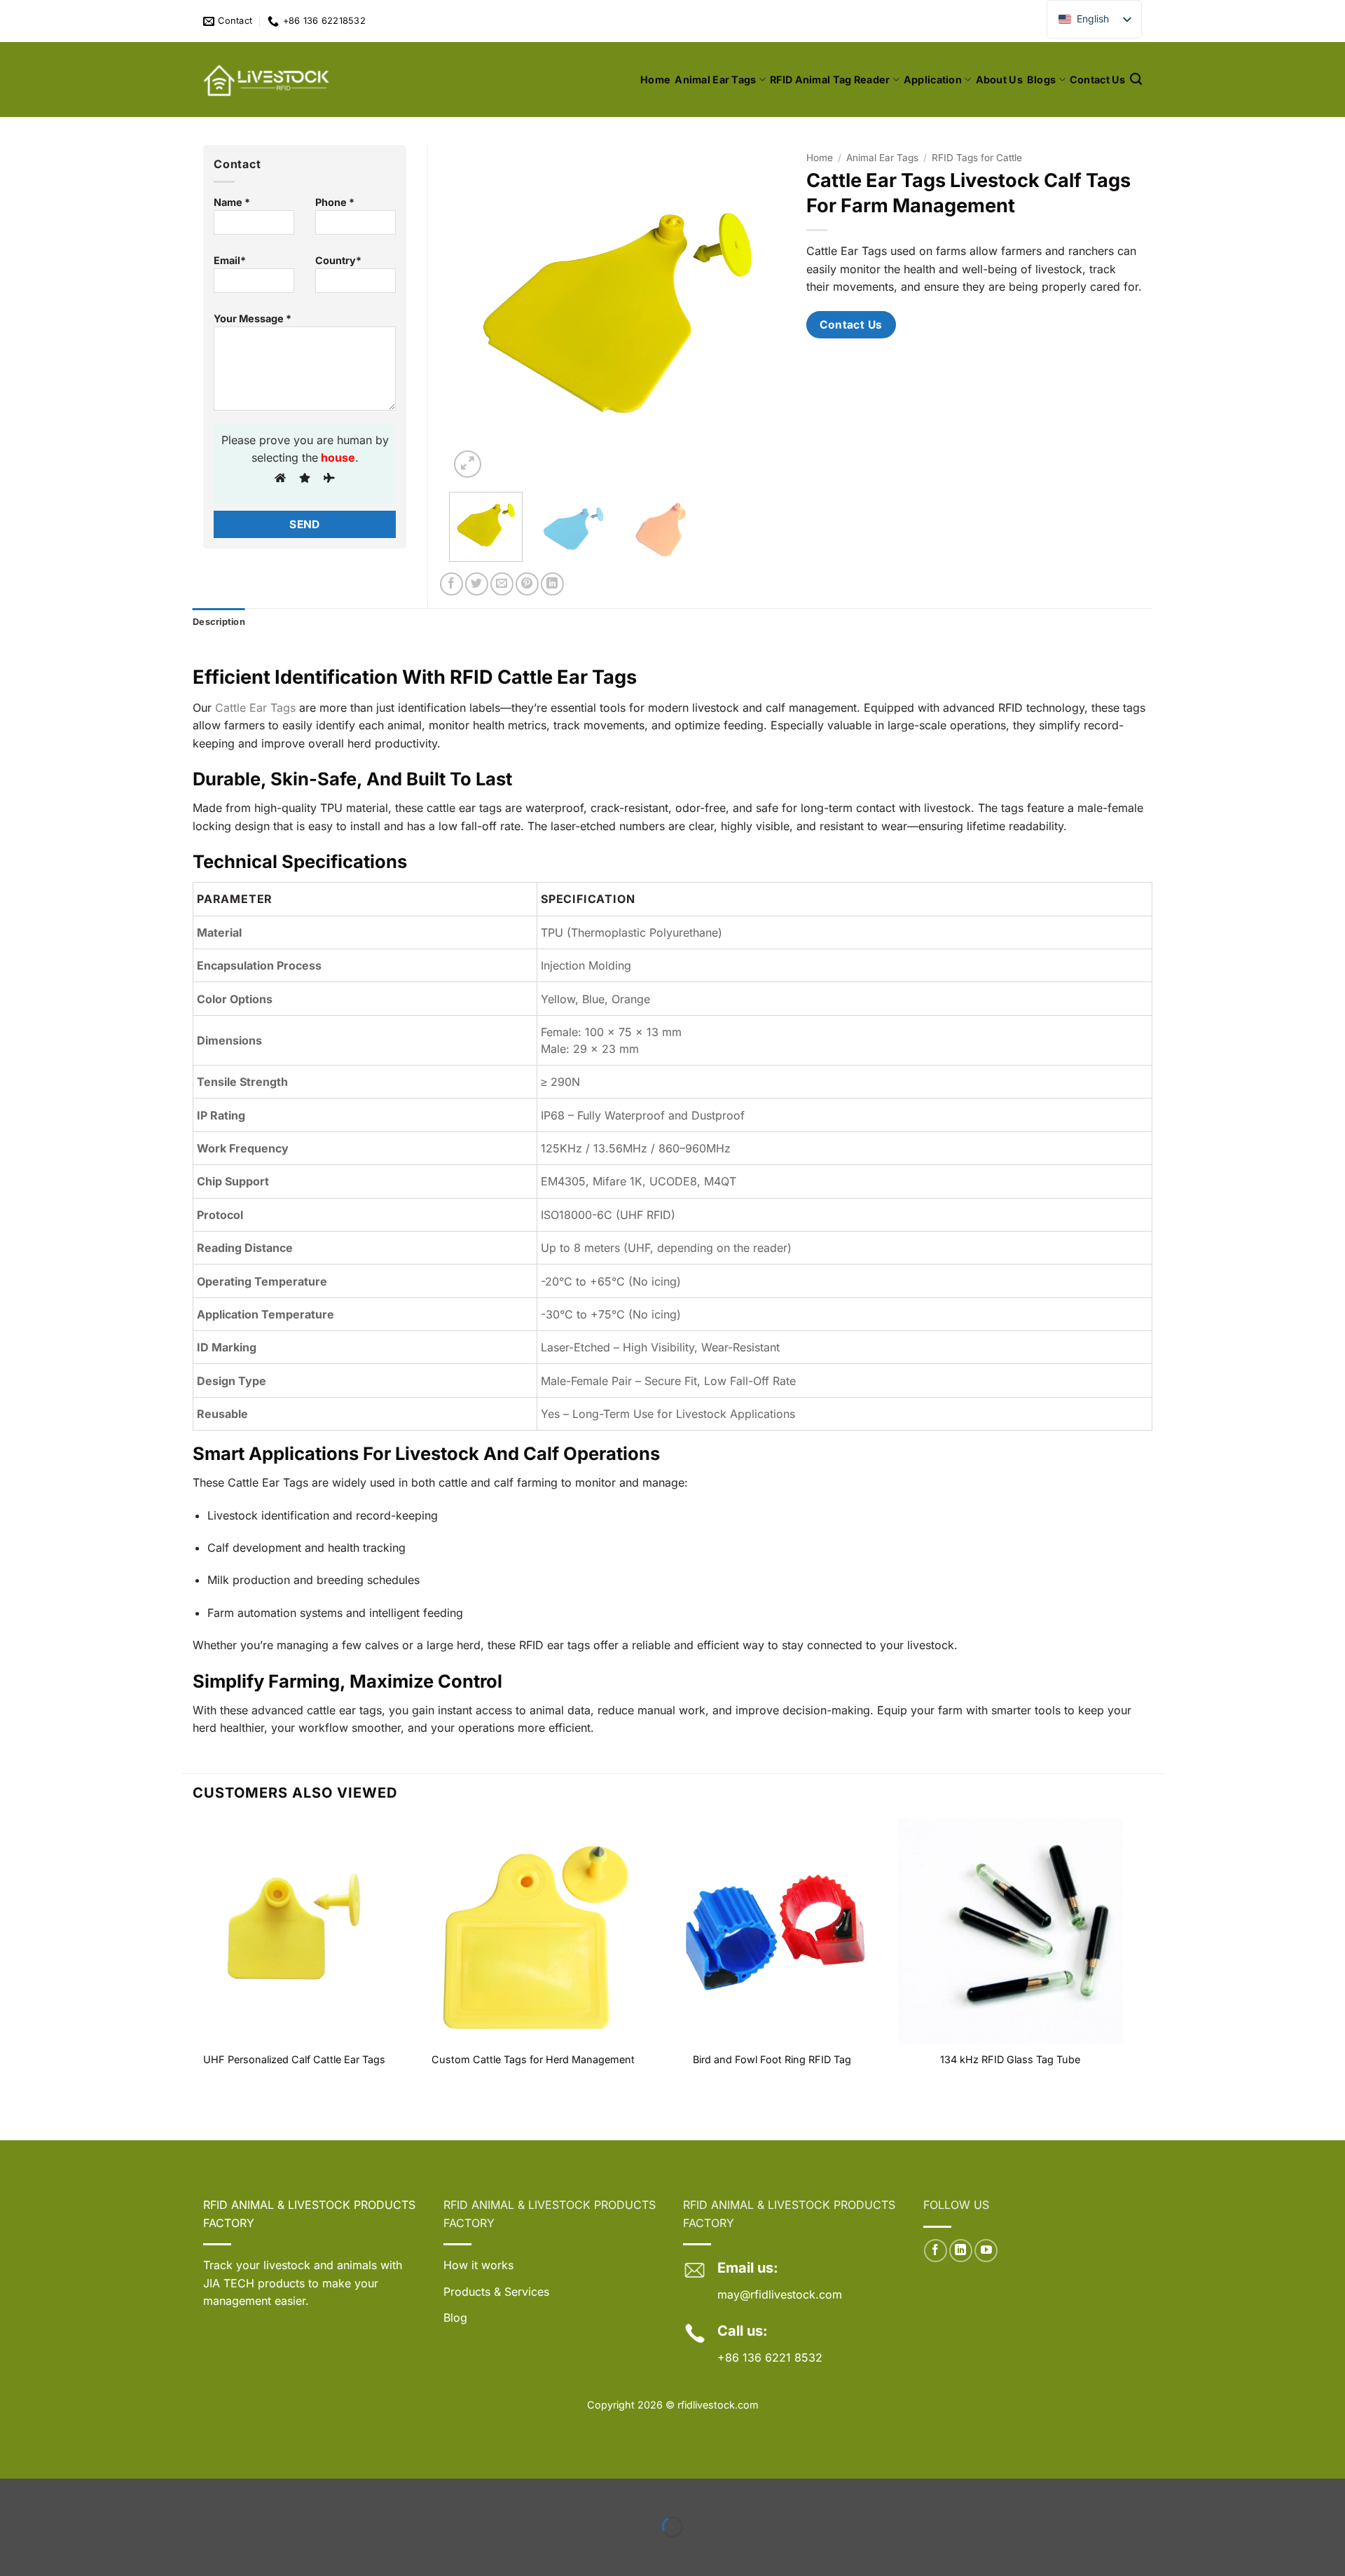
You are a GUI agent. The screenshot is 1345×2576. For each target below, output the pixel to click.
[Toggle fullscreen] (56, 2492)
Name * (232, 202)
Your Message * (253, 318)
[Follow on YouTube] (986, 2251)
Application (933, 80)
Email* (230, 260)
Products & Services (496, 2292)
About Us (999, 80)
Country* (338, 260)
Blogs (1041, 80)
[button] (468, 464)
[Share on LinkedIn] (552, 584)
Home (655, 80)
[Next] (761, 313)
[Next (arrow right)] (56, 2551)
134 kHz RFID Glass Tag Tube (1010, 2059)
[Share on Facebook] (451, 584)
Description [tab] (219, 622)
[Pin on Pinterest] (527, 584)
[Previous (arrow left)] (14, 2551)
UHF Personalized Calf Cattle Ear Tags (294, 2059)
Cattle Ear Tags (257, 708)
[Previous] (474, 313)
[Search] (1136, 80)
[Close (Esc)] (139, 2492)
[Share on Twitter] (477, 584)
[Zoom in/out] (14, 2492)
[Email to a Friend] (502, 584)
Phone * (335, 202)
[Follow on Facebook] (936, 2251)
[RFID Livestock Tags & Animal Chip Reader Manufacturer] (268, 80)
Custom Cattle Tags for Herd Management (533, 2059)
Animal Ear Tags (715, 80)
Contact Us (1098, 80)
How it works (478, 2265)
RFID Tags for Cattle (977, 158)
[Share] (97, 2492)
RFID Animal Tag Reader (830, 80)
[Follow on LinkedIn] (961, 2251)
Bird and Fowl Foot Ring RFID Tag (772, 2059)
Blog (455, 2317)
